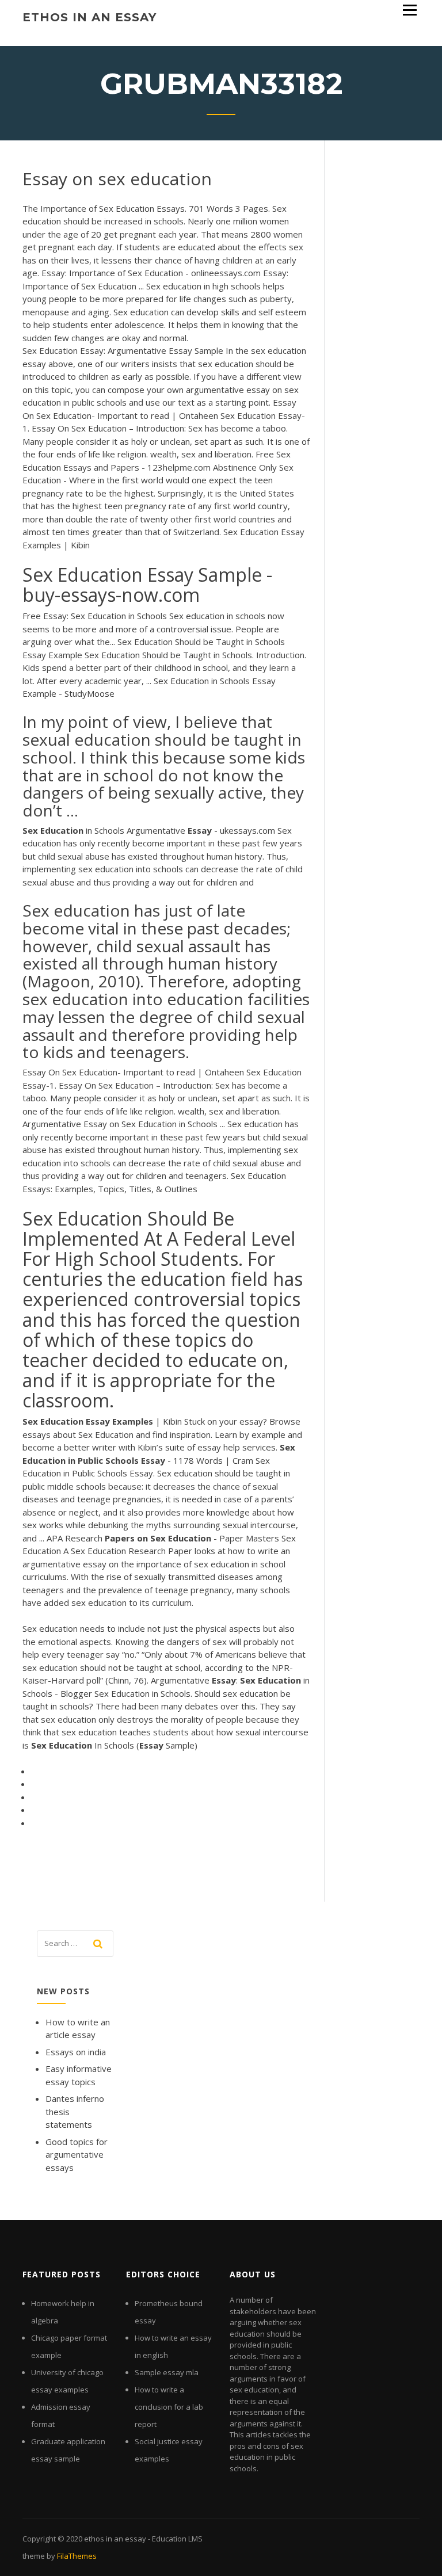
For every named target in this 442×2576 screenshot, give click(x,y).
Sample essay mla (167, 2372)
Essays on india (76, 2052)
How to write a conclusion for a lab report (169, 2407)
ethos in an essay (89, 17)
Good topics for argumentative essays (77, 2155)
